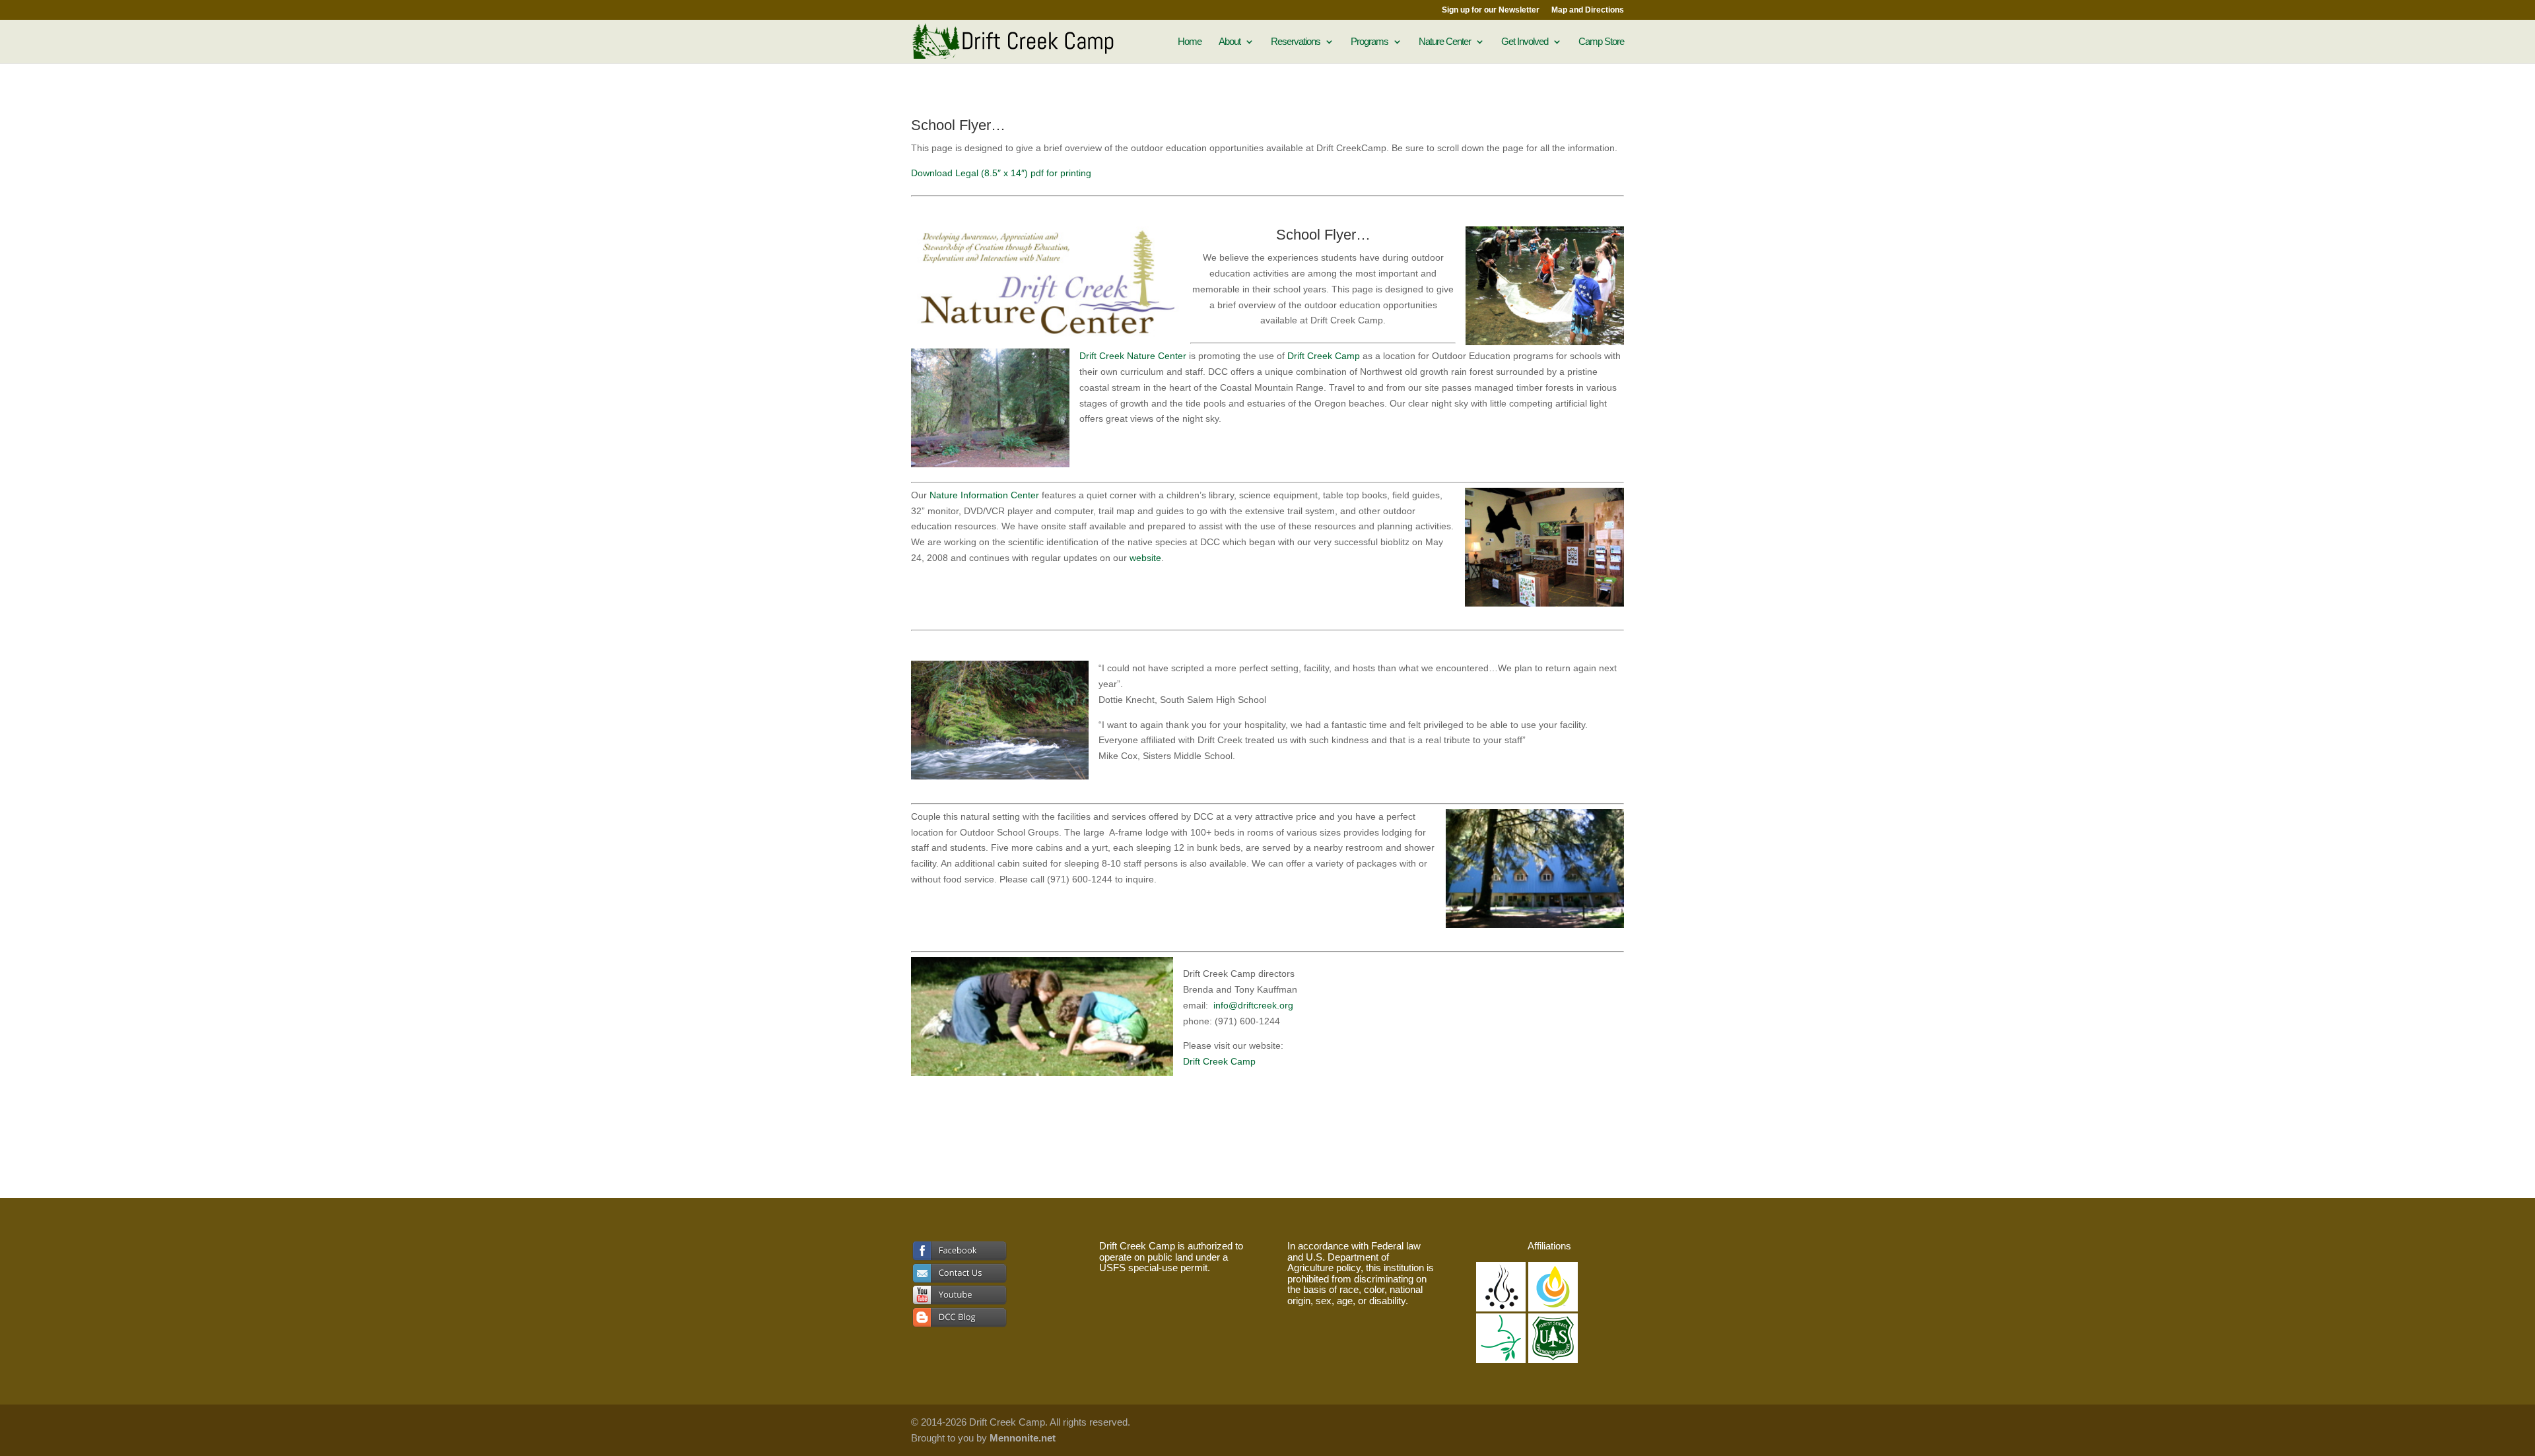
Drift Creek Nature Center (1134, 356)
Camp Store (1601, 42)
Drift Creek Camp (1324, 356)
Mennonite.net (1023, 1438)
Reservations (1296, 42)
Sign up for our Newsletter (1491, 10)
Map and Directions (1588, 10)
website (1145, 558)
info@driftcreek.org (1253, 1005)
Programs (1369, 42)
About (1230, 42)
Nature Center (1445, 42)
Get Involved (1525, 42)
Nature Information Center (984, 495)
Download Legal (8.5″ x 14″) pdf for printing (1001, 173)
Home (1190, 42)
